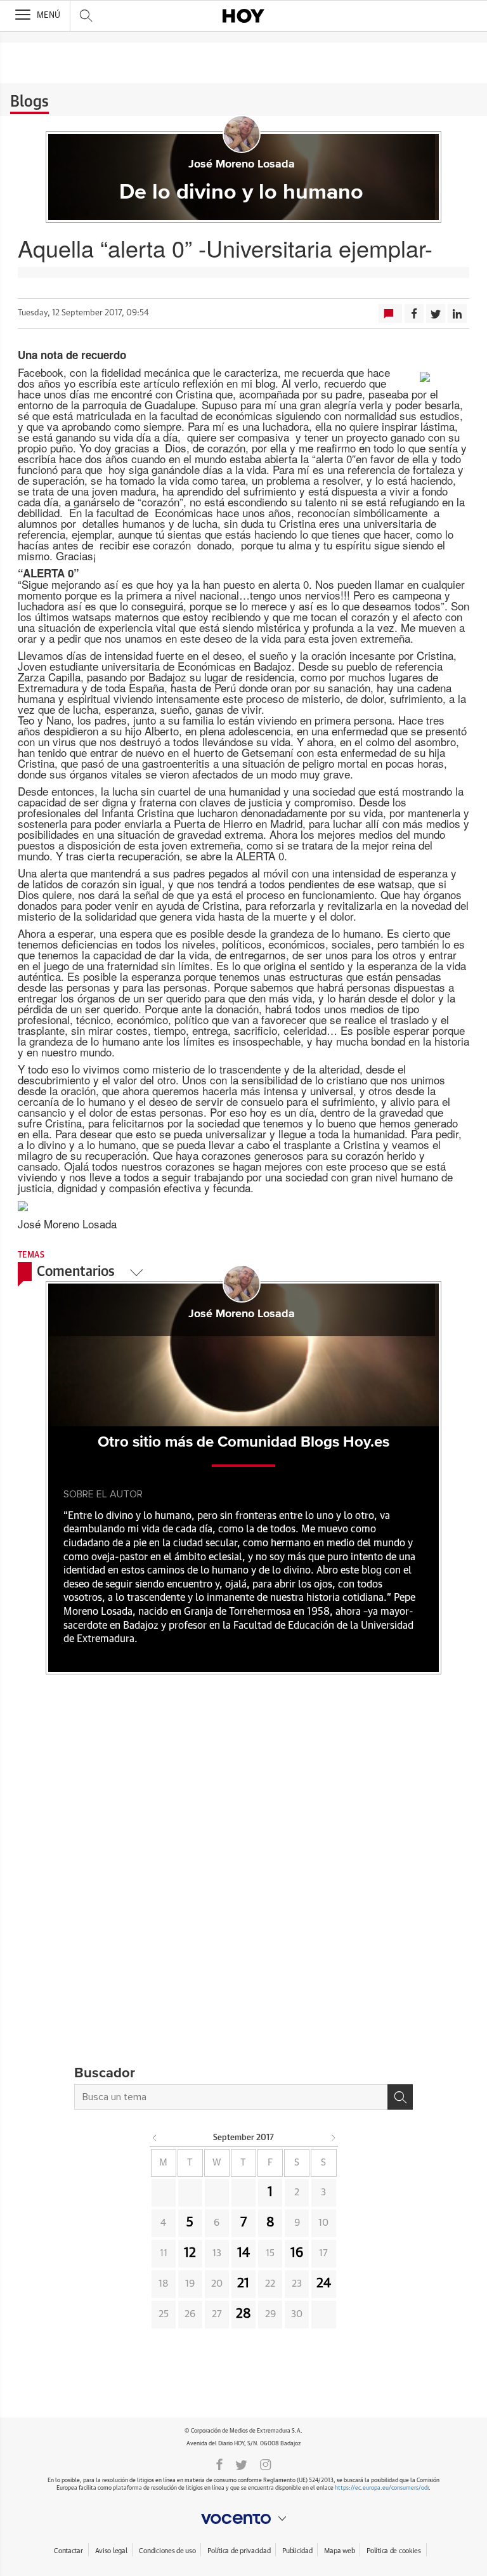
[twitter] (241, 2464)
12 (190, 2253)
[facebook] (219, 2464)
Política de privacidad (239, 2551)
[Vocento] (243, 2519)
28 (243, 2314)
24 (324, 2284)
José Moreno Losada (242, 164)
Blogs (29, 102)
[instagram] (266, 2464)
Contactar (68, 2551)
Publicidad (297, 2551)
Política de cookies (394, 2551)
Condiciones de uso (167, 2551)
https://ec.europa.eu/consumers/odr (382, 2488)
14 (243, 2253)
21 (243, 2284)
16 (297, 2253)
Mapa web (339, 2551)
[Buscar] (400, 2097)
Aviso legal (111, 2551)
